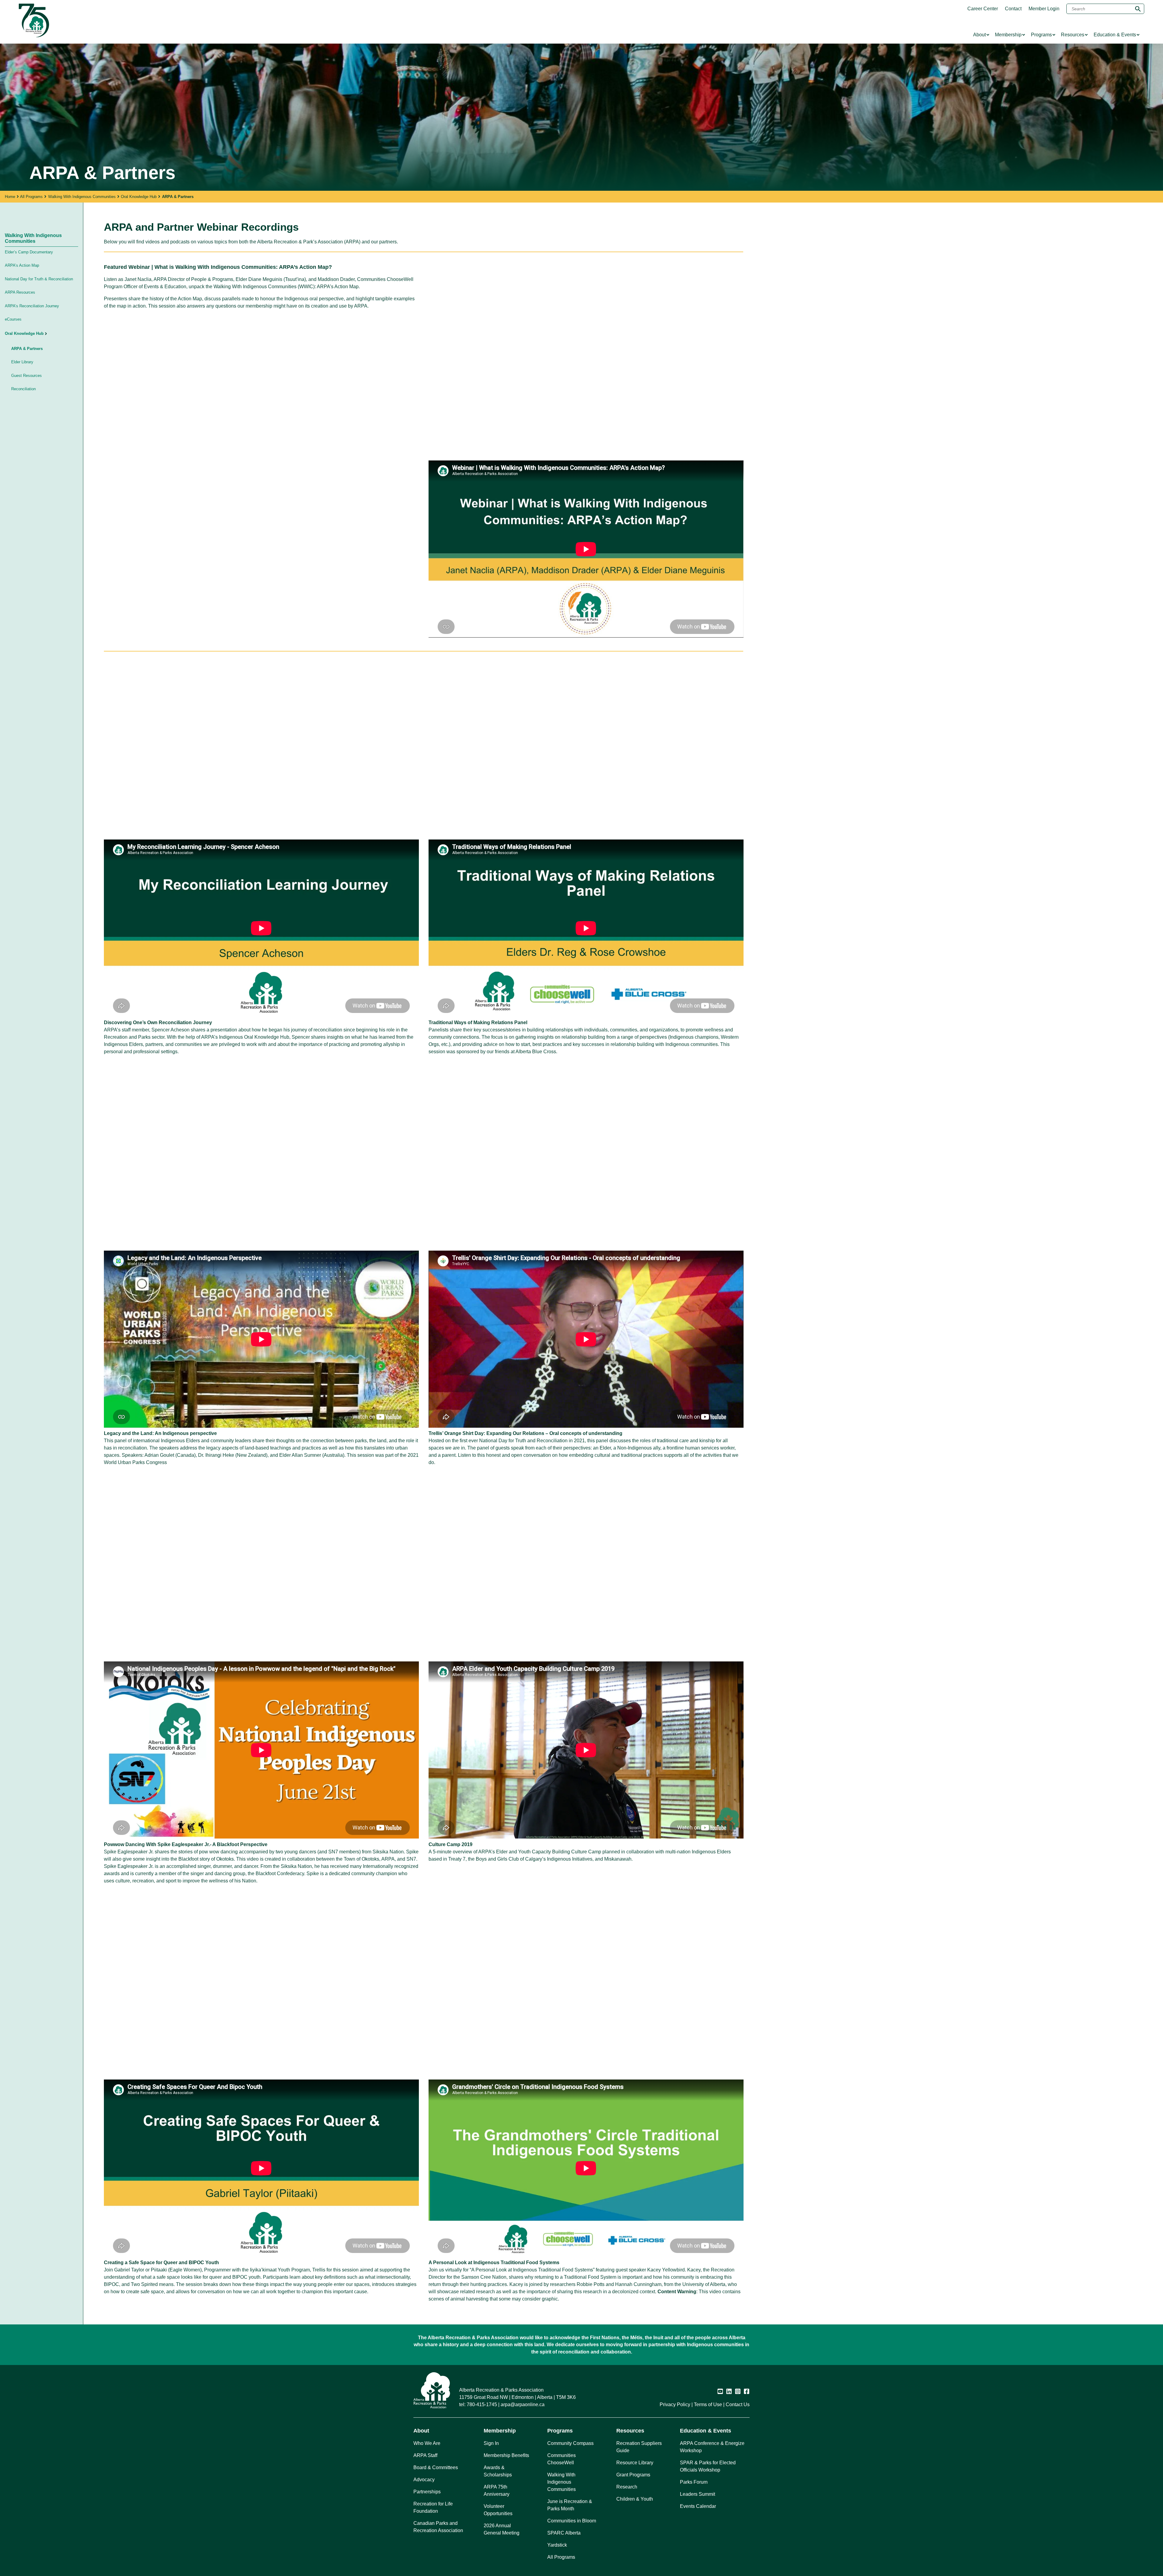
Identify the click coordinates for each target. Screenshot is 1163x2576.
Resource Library (635, 2463)
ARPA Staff (425, 2455)
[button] (61, 334)
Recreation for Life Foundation (433, 2507)
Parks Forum (694, 2482)
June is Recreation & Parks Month (570, 2505)
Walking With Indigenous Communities (82, 197)
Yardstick (557, 2545)
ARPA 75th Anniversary (497, 2490)
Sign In (491, 2443)
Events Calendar (698, 2506)
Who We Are (427, 2443)
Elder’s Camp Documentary (29, 252)
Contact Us (738, 2404)
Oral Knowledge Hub (139, 197)
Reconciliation (23, 389)
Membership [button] (500, 2431)
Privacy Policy (675, 2404)
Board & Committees (436, 2467)
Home (10, 197)
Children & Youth (635, 2499)
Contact (1013, 9)
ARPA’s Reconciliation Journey (32, 306)
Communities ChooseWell (562, 2459)
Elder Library (22, 362)
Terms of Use (708, 2404)
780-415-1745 (482, 2404)
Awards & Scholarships (498, 2471)
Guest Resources (27, 376)
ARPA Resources (20, 292)
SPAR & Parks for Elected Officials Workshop (708, 2466)
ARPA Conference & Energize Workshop (712, 2447)
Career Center (983, 9)
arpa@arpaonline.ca (523, 2404)
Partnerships (427, 2492)
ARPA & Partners (27, 349)
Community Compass (570, 2443)
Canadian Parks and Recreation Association (438, 2527)
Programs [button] (560, 2431)
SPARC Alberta (564, 2533)
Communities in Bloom (572, 2521)
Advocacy (424, 2480)
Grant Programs (633, 2475)
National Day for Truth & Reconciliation (39, 279)
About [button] (421, 2431)
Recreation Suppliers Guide (639, 2447)
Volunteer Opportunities (498, 2510)
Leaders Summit (697, 2494)
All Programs (31, 197)
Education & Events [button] (706, 2431)
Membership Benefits (506, 2455)
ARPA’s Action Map (22, 265)
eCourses (13, 319)
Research (627, 2487)
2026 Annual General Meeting (502, 2529)
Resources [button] (630, 2431)
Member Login (1044, 9)
